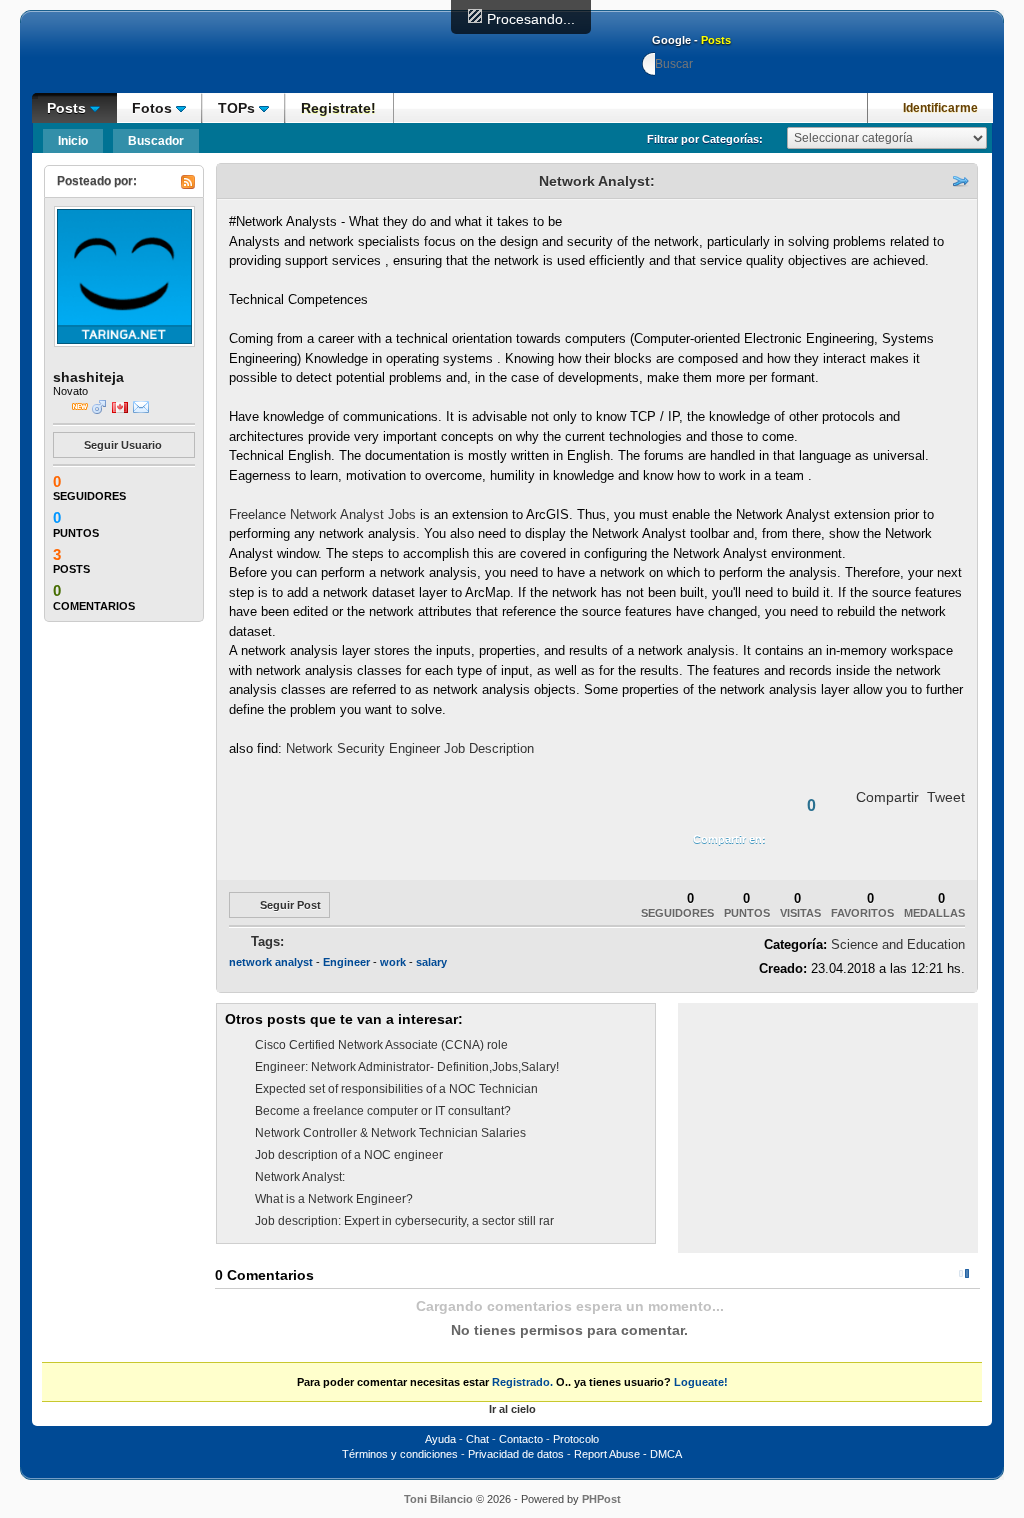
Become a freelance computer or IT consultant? (383, 1111)
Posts (716, 40)
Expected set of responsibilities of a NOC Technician (396, 1089)
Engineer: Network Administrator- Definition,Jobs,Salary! (407, 1067)
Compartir (887, 797)
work (393, 962)
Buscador (156, 141)
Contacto (521, 1439)
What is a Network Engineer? (334, 1199)
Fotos (154, 108)
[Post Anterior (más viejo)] (233, 181)
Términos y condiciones (400, 1454)
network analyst (271, 962)
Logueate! (701, 1382)
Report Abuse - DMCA (628, 1454)
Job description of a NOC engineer (349, 1155)
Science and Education (898, 944)
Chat (477, 1439)
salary (431, 962)
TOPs (238, 108)
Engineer (346, 962)
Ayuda (440, 1439)
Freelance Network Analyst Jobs (322, 514)
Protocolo (576, 1439)
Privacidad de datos (516, 1454)
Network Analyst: (300, 1177)
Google (671, 40)
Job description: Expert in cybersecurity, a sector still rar (404, 1221)
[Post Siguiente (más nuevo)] (253, 181)
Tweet (946, 797)
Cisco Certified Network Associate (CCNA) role (381, 1045)
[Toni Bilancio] (167, 58)
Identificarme (940, 108)
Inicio (73, 141)
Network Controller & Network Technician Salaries (390, 1133)
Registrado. (522, 1382)
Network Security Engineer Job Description (410, 748)
